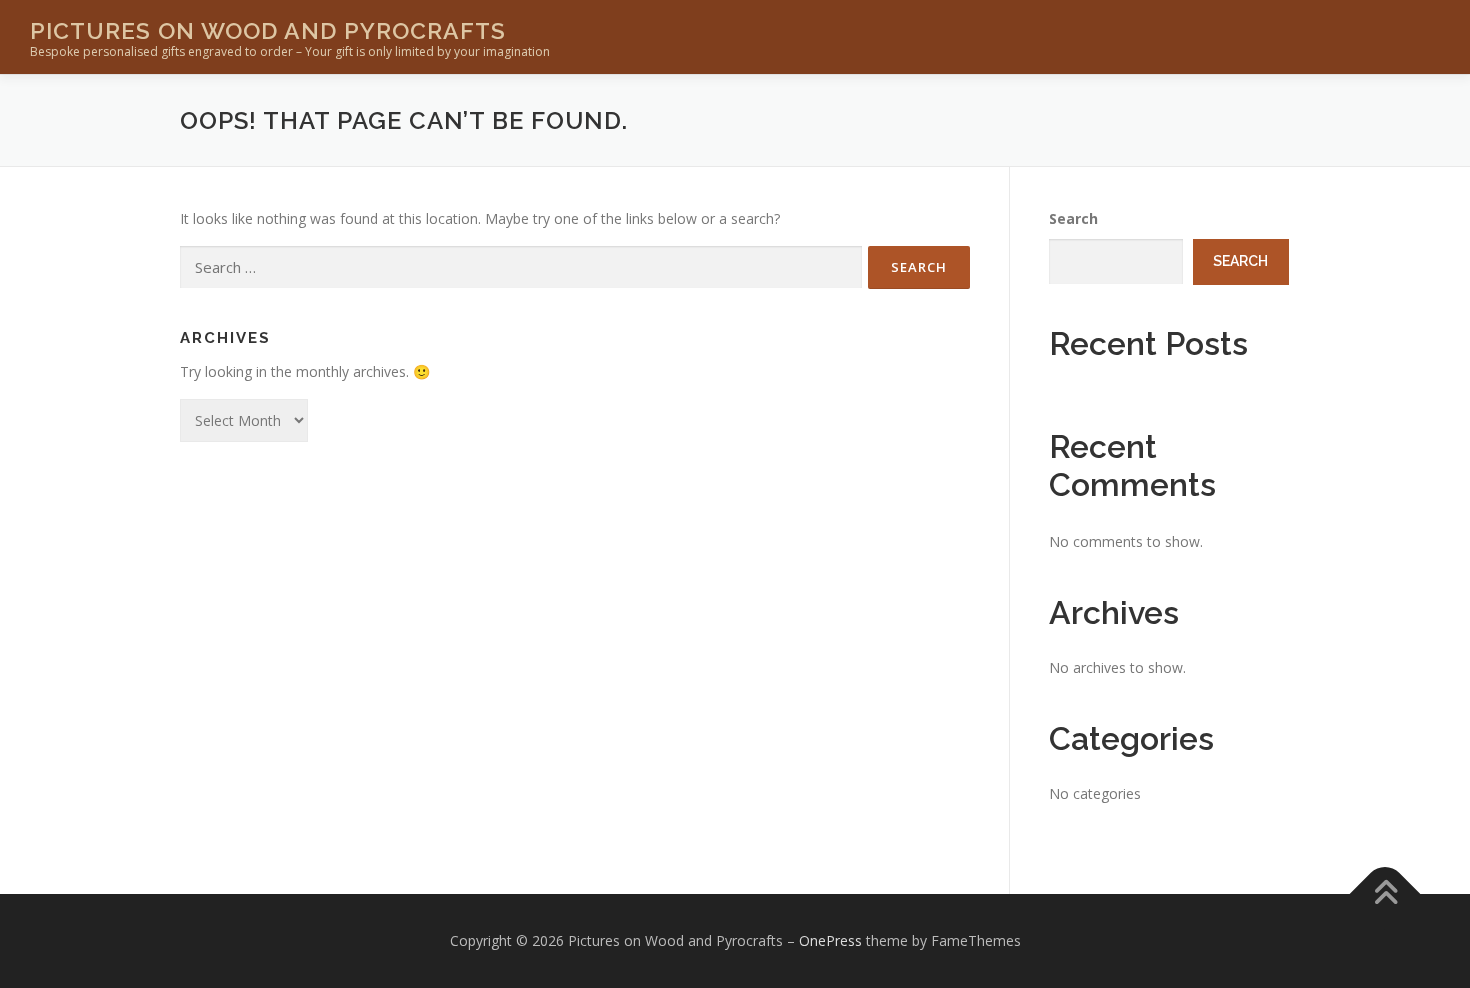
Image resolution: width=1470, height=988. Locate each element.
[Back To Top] (1385, 894)
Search (1073, 218)
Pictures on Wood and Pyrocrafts (268, 30)
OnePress (830, 940)
